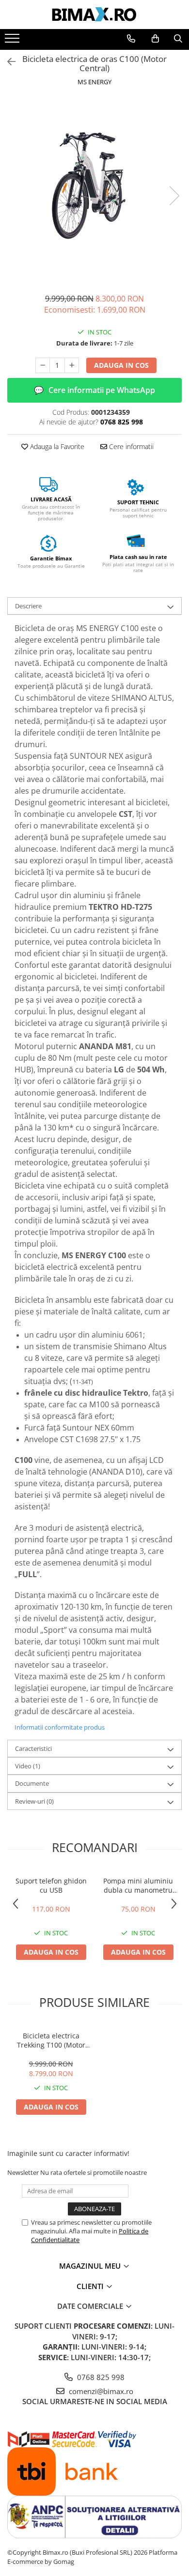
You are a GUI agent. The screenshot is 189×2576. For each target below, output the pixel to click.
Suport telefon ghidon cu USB (51, 1885)
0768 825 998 (100, 2377)
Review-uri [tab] (34, 1801)
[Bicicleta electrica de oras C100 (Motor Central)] (94, 186)
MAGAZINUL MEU (91, 2266)
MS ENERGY (94, 82)
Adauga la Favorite (56, 446)
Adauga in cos (121, 365)
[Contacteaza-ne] (131, 39)
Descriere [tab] (28, 606)
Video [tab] (28, 1766)
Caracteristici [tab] (33, 1748)
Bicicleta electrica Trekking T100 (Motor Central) (51, 2040)
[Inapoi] (7, 62)
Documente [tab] (32, 1783)
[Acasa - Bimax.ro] (94, 15)
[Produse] (13, 41)
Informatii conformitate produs (60, 1727)
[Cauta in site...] (178, 39)
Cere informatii (130, 446)
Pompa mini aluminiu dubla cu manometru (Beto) (138, 1885)
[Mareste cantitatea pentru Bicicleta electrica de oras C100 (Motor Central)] (72, 365)
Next (174, 196)
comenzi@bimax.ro (100, 2391)
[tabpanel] (94, 186)
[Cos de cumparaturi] (155, 39)
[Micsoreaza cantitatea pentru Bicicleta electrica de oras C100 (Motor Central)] (43, 365)
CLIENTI (91, 2286)
